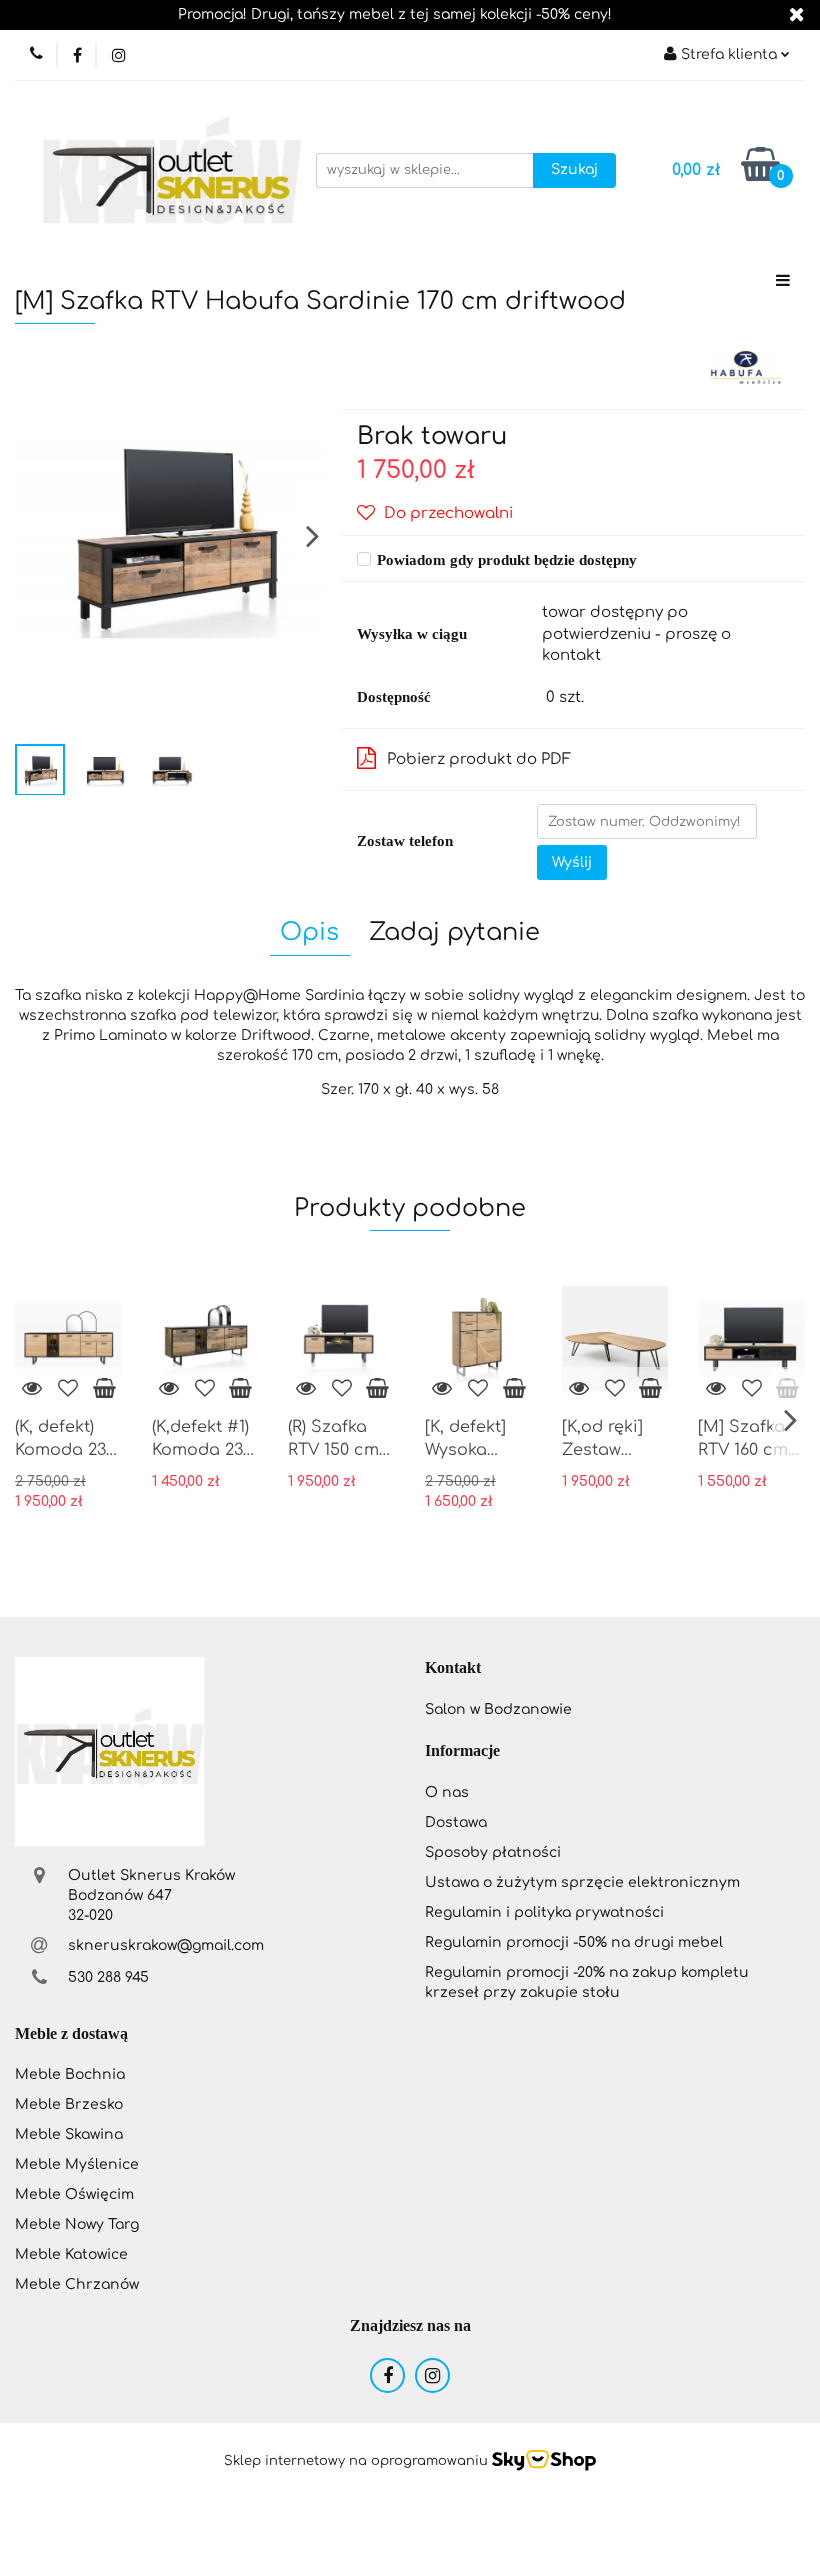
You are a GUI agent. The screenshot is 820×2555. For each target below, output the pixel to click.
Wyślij (572, 862)
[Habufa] (745, 366)
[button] (453, 1668)
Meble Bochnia (70, 2074)
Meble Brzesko (69, 2104)
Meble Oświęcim (74, 2194)
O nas (447, 1792)
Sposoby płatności (493, 1852)
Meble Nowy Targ (77, 2224)
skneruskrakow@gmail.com (166, 1945)
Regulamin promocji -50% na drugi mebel (574, 1942)
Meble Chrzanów (77, 2284)
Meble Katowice (71, 2254)
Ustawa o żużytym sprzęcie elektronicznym (582, 1882)
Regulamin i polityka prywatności (544, 1912)
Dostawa (456, 1822)
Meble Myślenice (77, 2164)
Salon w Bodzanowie (498, 1709)
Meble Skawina (69, 2134)
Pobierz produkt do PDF (479, 759)
